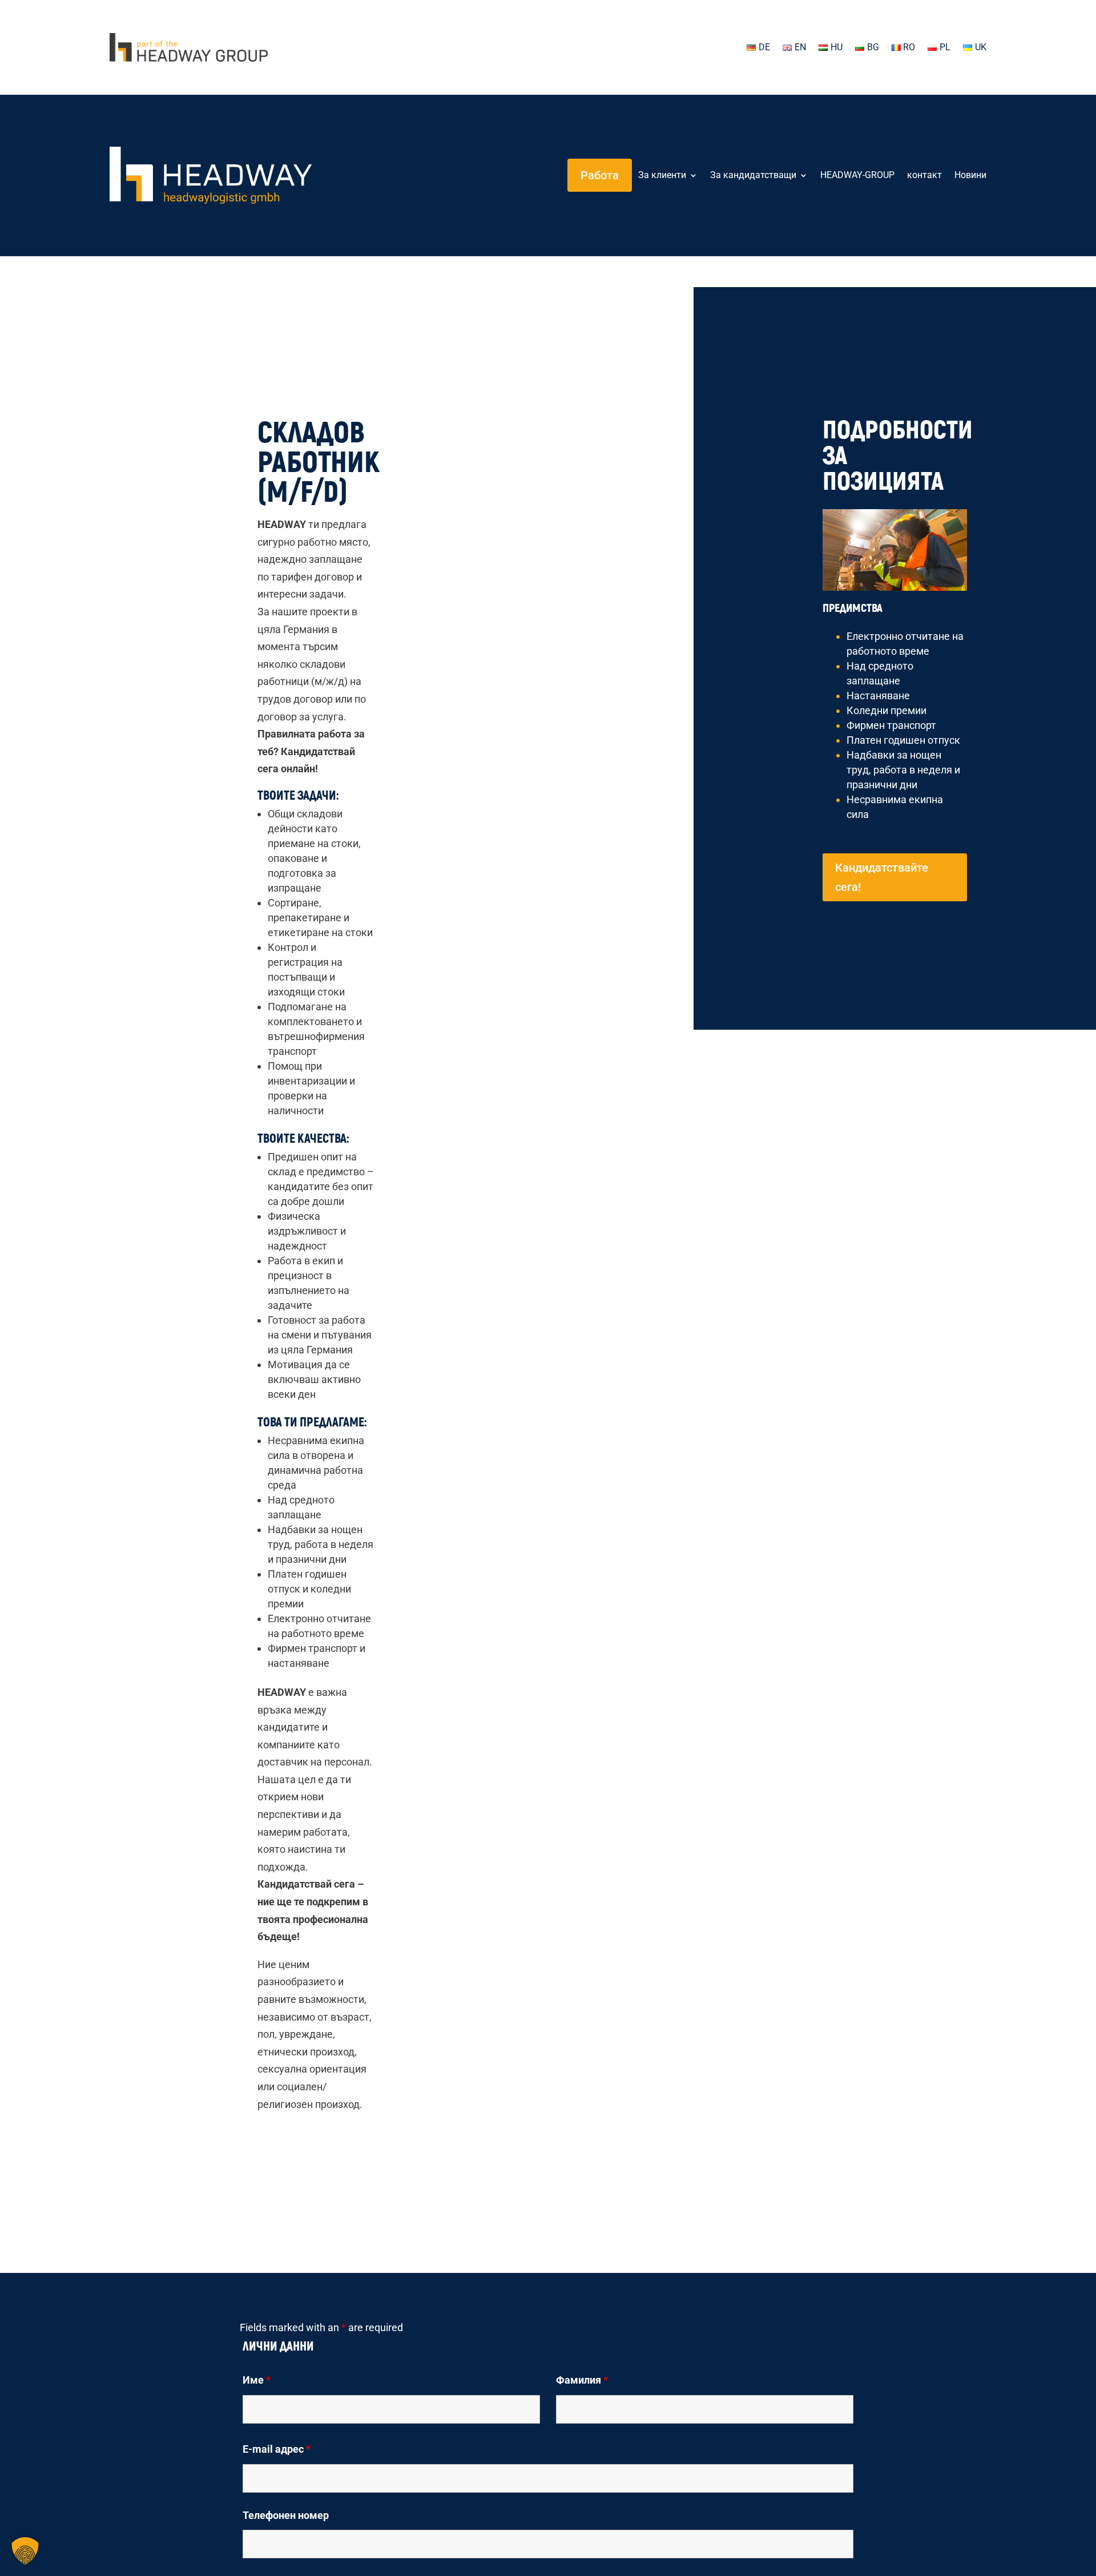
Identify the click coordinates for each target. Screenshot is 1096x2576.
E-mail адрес (277, 2449)
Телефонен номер (286, 2515)
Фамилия (582, 2380)
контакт (924, 175)
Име (257, 2380)
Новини (970, 175)
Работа (600, 175)
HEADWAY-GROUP (857, 175)
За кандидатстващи (753, 175)
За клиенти (662, 175)
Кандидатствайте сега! (882, 877)
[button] (25, 2551)
